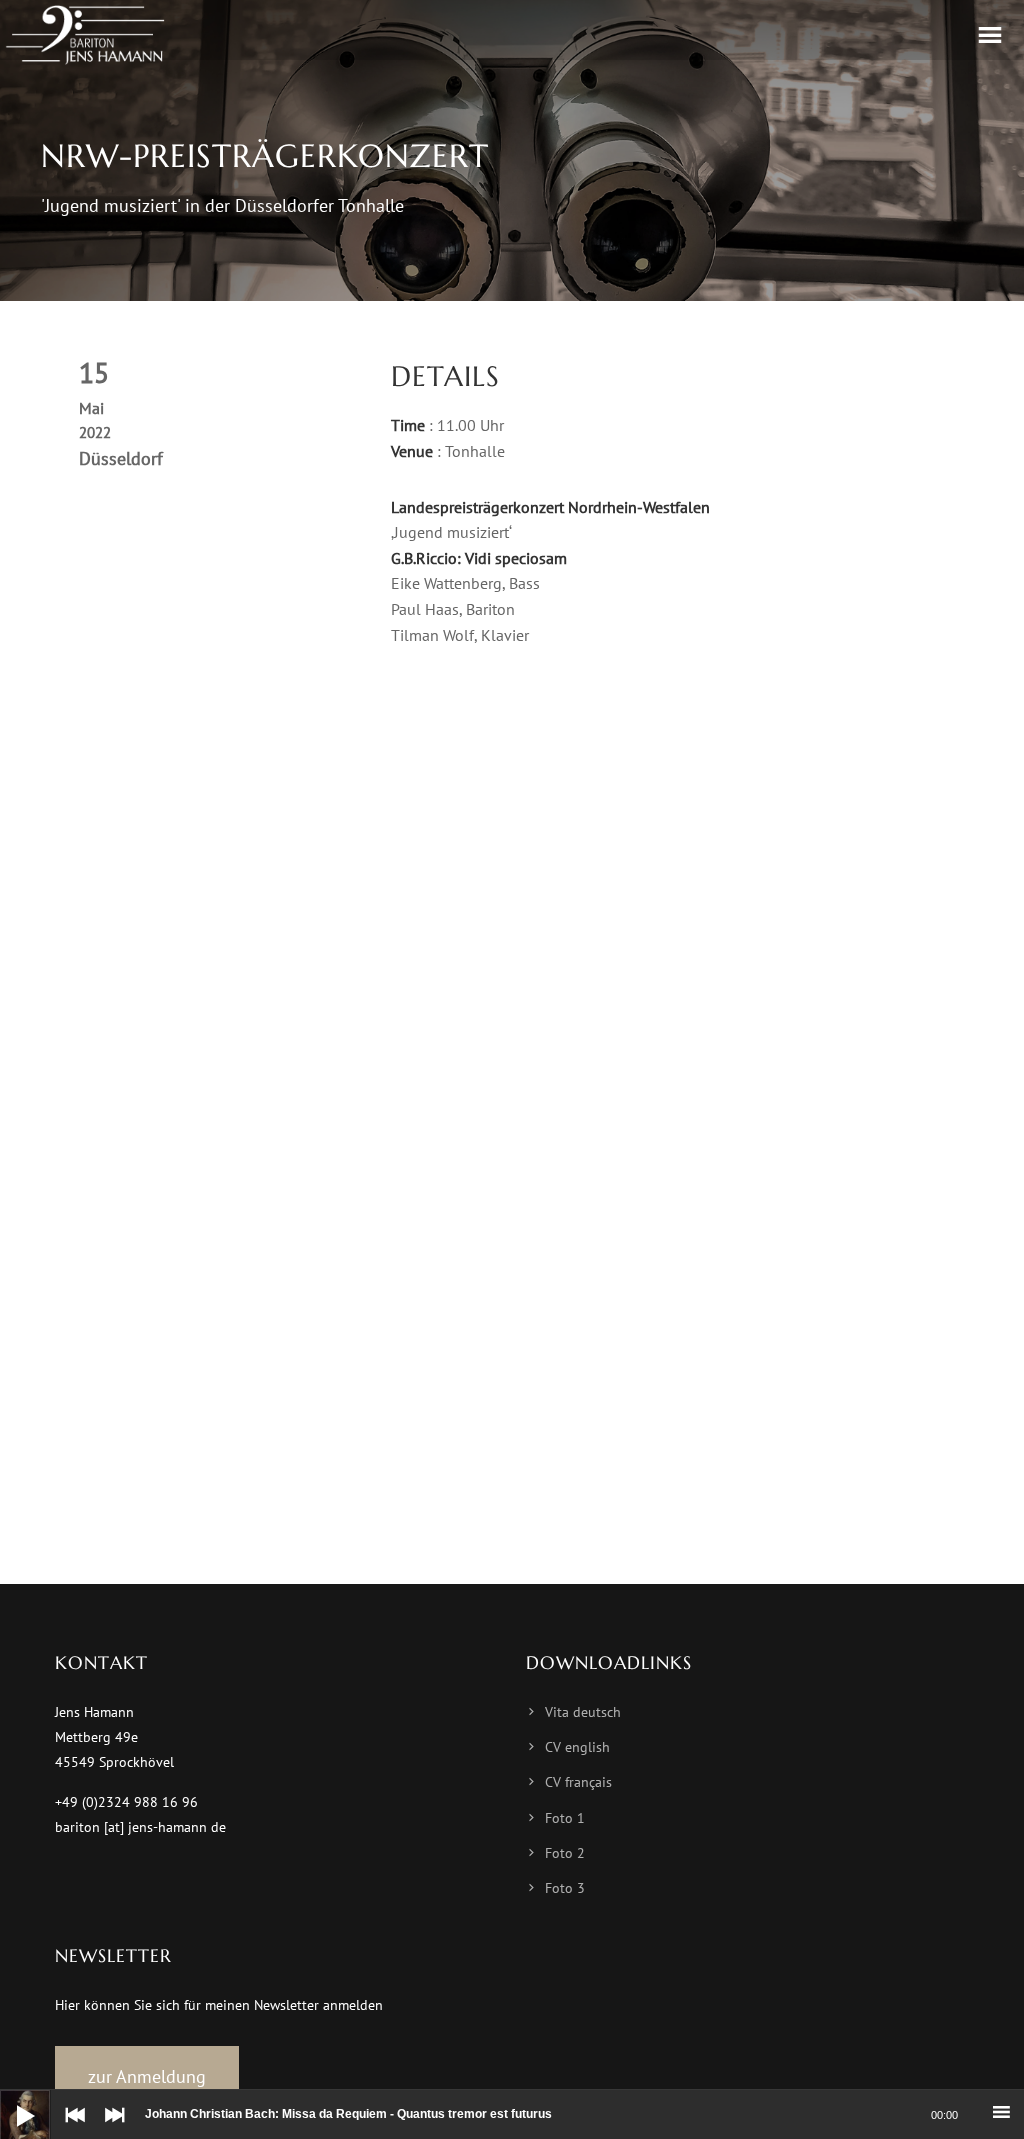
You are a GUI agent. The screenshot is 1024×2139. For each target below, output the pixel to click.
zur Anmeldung (147, 2076)
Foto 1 (565, 1818)
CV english (577, 1747)
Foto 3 (565, 1888)
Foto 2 (565, 1853)
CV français (578, 1782)
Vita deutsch (583, 1712)
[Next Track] (110, 2129)
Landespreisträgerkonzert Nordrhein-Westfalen (550, 507)
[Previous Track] (70, 2129)
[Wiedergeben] (10, 2100)
